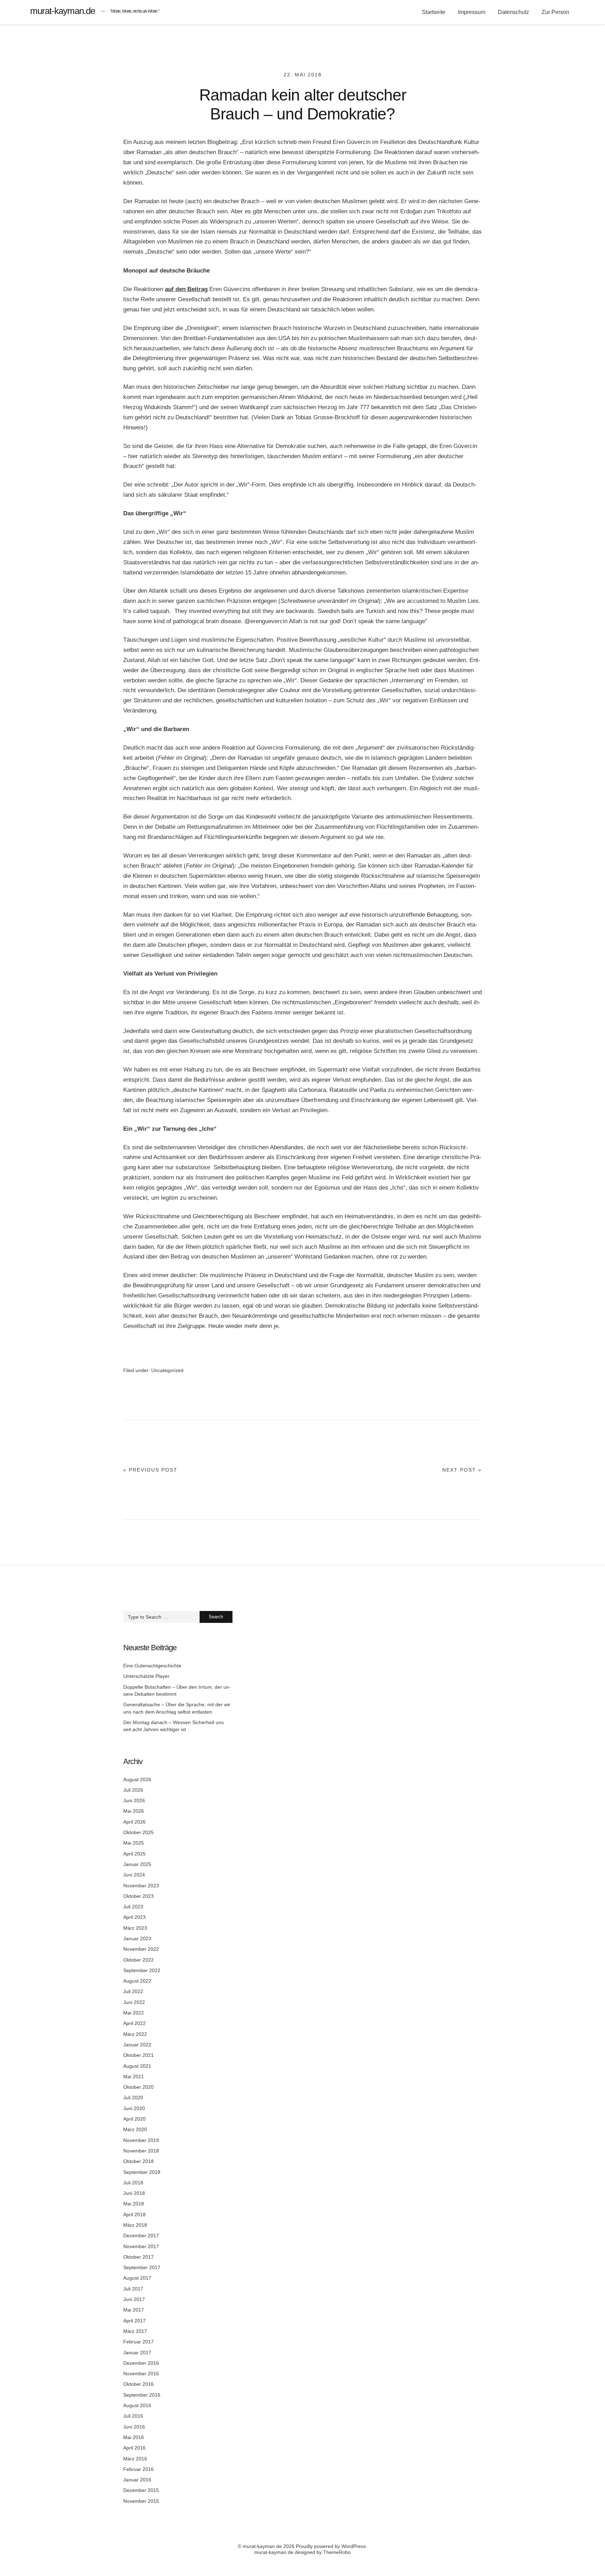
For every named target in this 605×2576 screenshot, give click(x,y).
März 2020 (135, 2129)
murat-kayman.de (62, 11)
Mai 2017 (134, 2310)
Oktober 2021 (138, 2055)
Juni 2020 (134, 2108)
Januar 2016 (137, 2480)
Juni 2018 (134, 2193)
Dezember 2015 (141, 2490)
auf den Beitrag (186, 289)
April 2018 (134, 2215)
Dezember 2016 (141, 2363)
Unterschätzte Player (146, 1676)
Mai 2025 (134, 1843)
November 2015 (141, 2501)
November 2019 (141, 2140)
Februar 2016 (138, 2469)
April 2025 (134, 1854)
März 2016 (135, 2459)
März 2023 (135, 1928)
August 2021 (137, 2066)
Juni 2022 (134, 2002)
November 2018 (141, 2151)
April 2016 (134, 2448)
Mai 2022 (134, 2013)
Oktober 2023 (138, 1896)
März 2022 (135, 2034)
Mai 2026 (134, 1811)
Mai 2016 (134, 2437)
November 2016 (141, 2374)
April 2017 (134, 2321)
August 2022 (137, 1981)
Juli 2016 (133, 2416)
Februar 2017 (138, 2342)
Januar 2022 (137, 2045)
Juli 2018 (133, 2183)
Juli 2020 (133, 2098)
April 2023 (134, 1917)
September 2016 (142, 2395)
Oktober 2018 (138, 2161)
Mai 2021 (134, 2076)
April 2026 (134, 1822)
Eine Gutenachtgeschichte (152, 1666)
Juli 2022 (133, 1991)
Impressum (472, 12)
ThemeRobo (337, 2552)
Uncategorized (167, 1370)
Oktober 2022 (138, 1960)
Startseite (434, 12)
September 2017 (142, 2267)
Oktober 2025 (138, 1832)
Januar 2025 (137, 1864)
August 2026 (137, 1779)
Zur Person (555, 12)
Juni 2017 (134, 2299)
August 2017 (137, 2278)
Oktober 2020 (138, 2087)
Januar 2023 (137, 1938)
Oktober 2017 (138, 2257)
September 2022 (142, 1970)
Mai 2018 (134, 2204)
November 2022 (141, 1949)
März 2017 (135, 2331)
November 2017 (141, 2246)
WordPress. (354, 2546)
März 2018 (135, 2225)
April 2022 (134, 2023)
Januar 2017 (137, 2353)
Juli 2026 (133, 1790)
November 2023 (141, 1886)
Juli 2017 (133, 2289)
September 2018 (142, 2172)
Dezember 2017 (141, 2236)
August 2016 (137, 2405)
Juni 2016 (134, 2427)
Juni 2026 (134, 1800)
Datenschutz (513, 12)
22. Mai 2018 (303, 75)
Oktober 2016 (138, 2384)
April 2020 (134, 2119)
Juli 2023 (133, 1907)
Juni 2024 (134, 1875)
